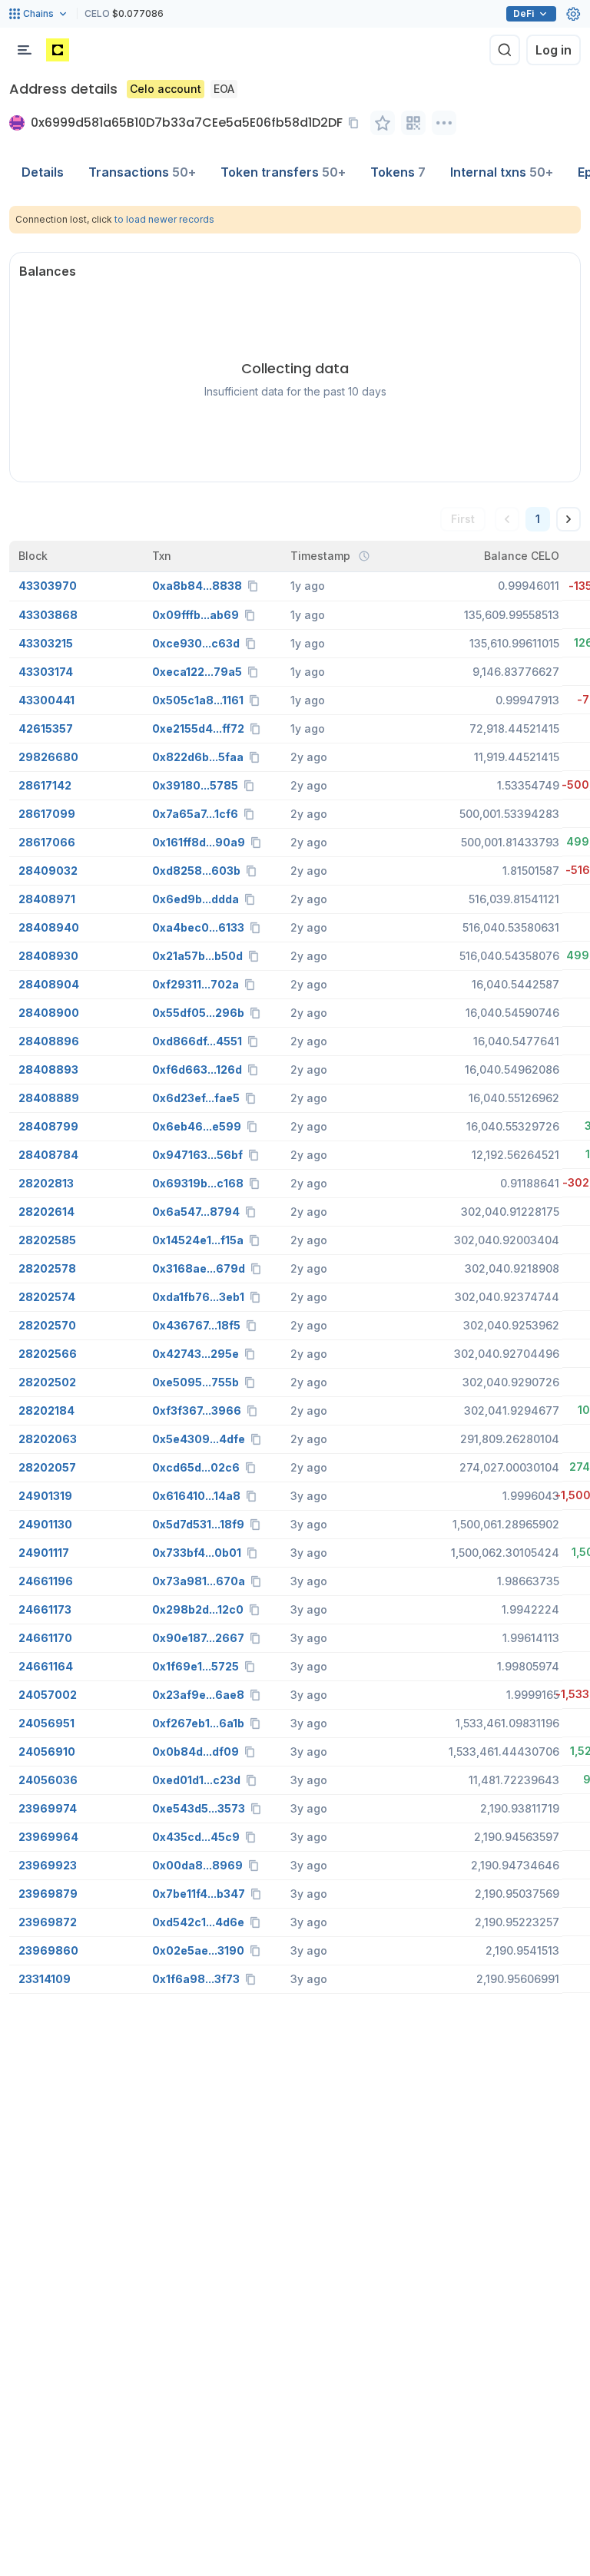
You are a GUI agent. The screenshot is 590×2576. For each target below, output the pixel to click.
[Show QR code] (413, 123)
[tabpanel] (295, 1100)
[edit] (383, 123)
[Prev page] (507, 519)
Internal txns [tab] (502, 172)
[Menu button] (25, 50)
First (463, 519)
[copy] (356, 123)
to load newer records (164, 219)
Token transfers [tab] (283, 172)
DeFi (524, 13)
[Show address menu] (444, 123)
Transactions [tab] (142, 172)
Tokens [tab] (398, 172)
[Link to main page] (58, 50)
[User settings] (573, 14)
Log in (554, 50)
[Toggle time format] (364, 556)
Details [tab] (43, 172)
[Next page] (568, 519)
